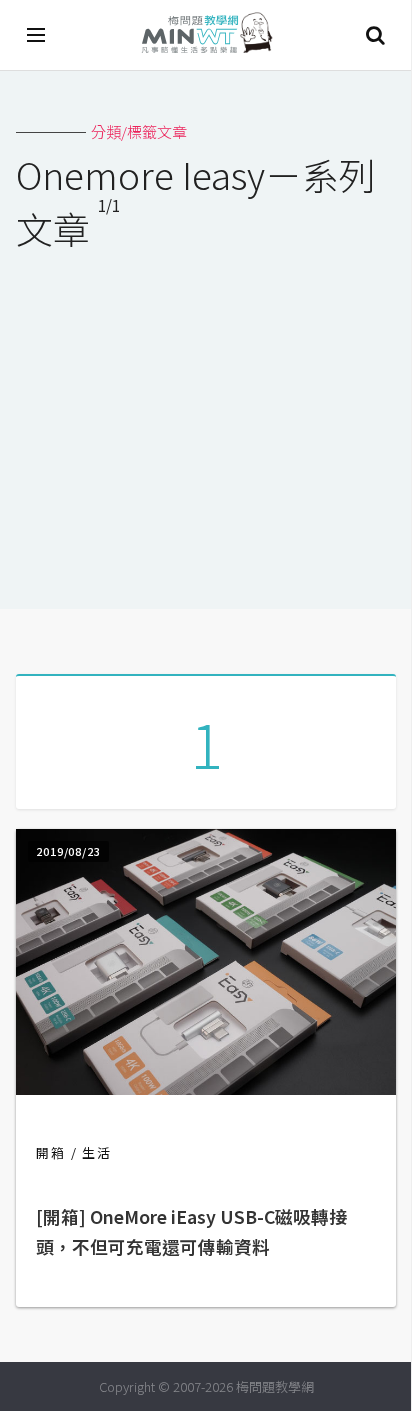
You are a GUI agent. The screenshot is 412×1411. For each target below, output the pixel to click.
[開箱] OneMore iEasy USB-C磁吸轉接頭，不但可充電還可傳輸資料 (191, 1231)
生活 (97, 1152)
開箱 (51, 1152)
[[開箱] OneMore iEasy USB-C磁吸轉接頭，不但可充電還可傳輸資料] (206, 1088)
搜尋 (375, 35)
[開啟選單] (37, 35)
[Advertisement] (206, 417)
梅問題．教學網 (206, 35)
